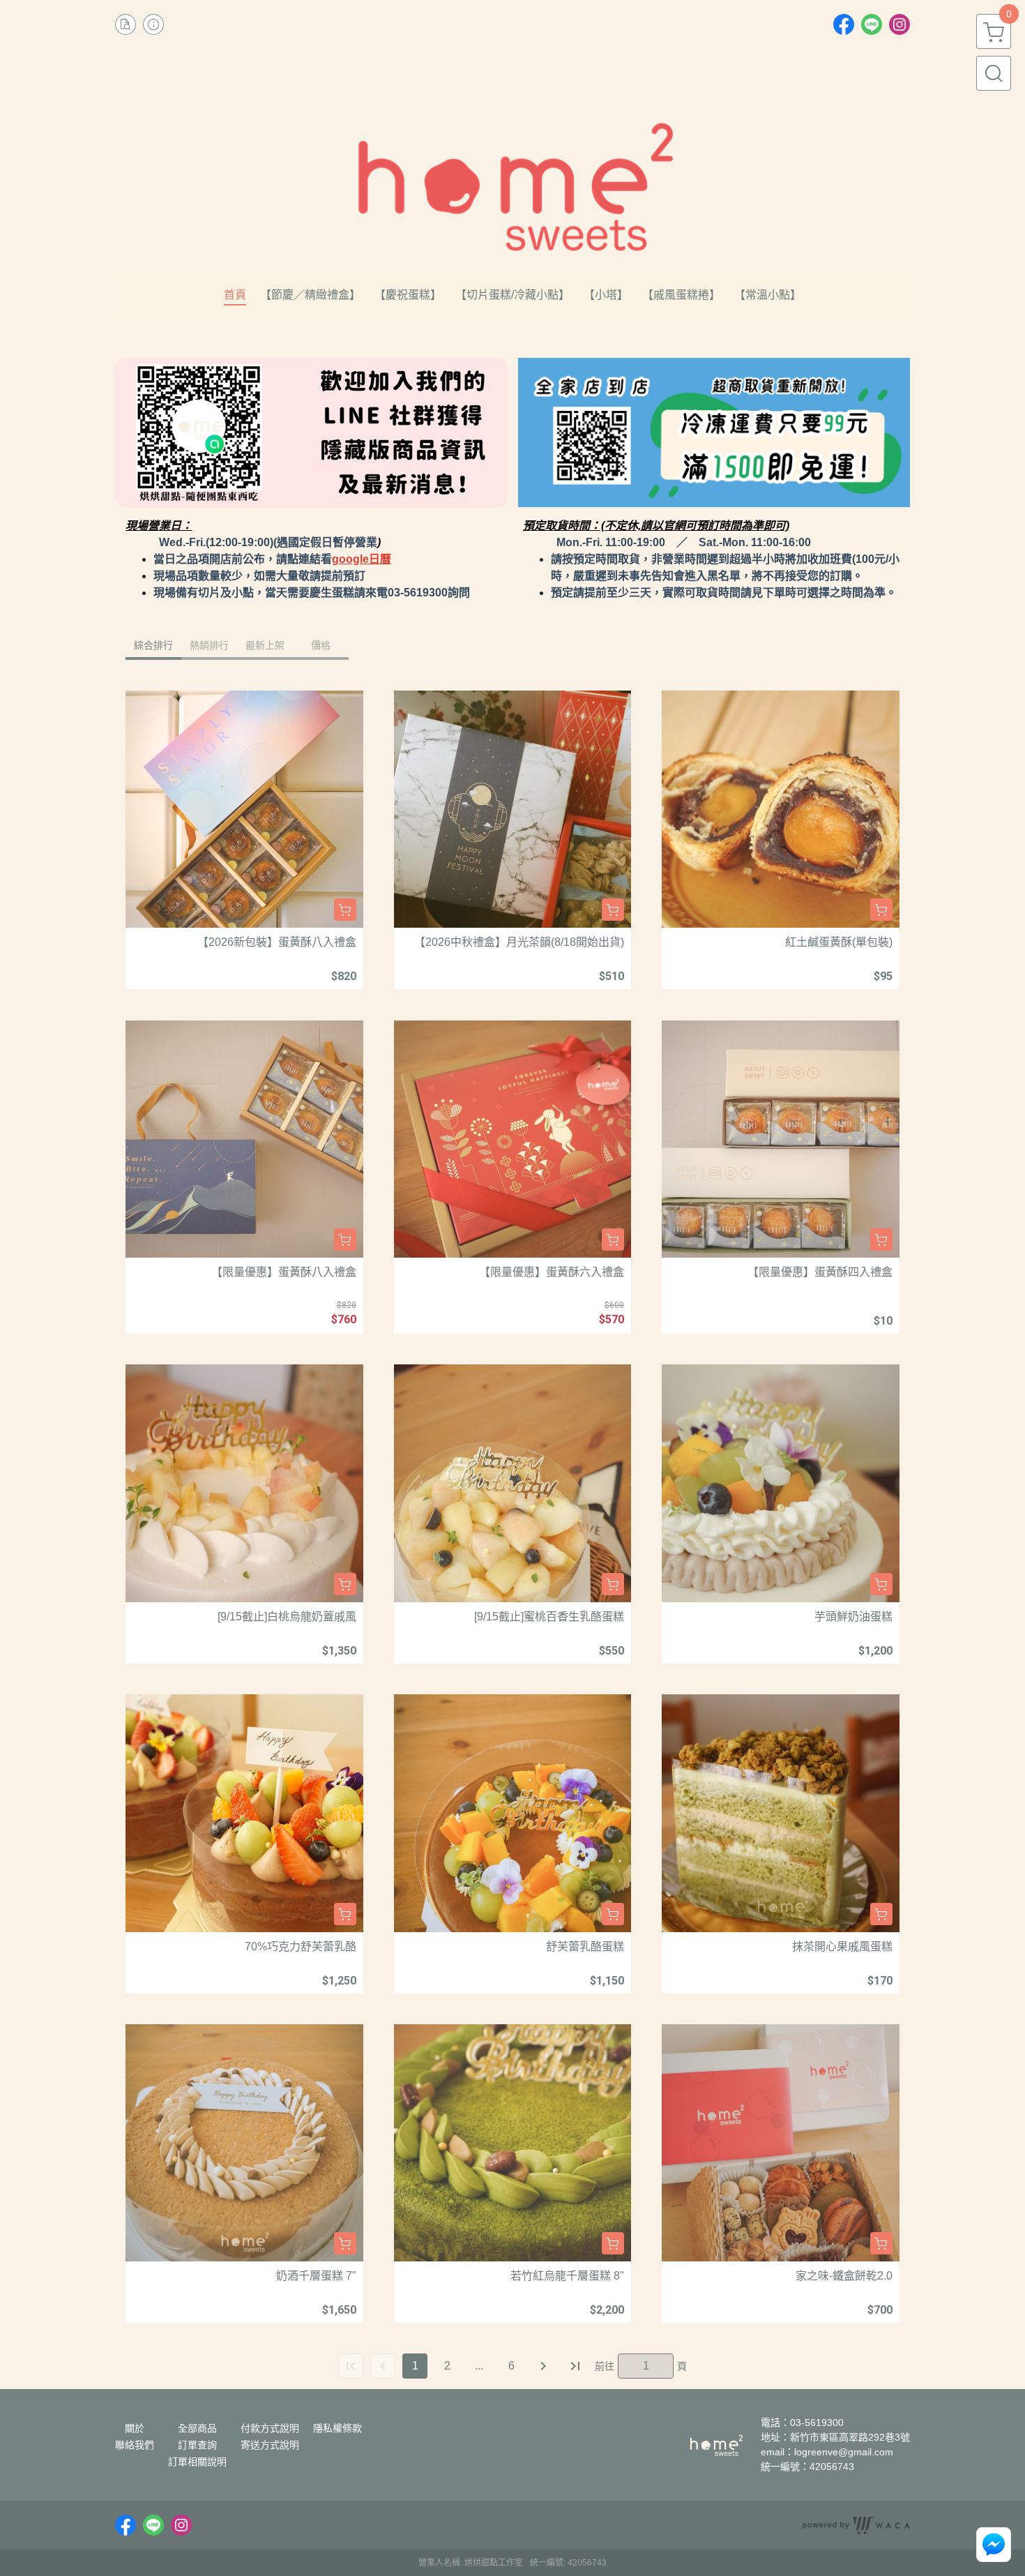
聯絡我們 (135, 2445)
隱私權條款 (337, 2428)
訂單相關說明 (197, 2462)
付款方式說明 (270, 2428)
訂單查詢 (197, 2445)
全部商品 (197, 2428)
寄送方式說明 (270, 2445)
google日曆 (362, 559)
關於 (135, 2428)
